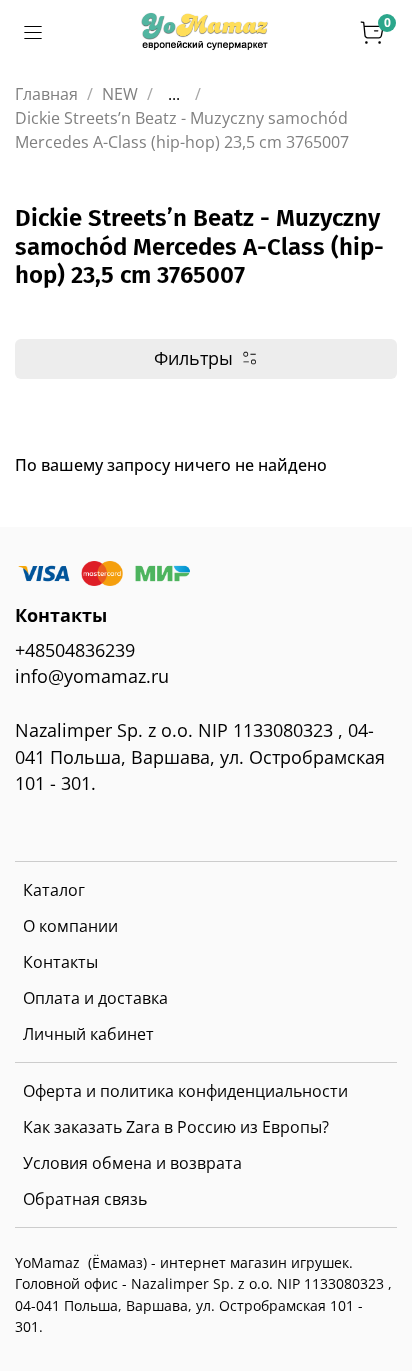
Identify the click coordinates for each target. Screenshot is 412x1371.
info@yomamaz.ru (92, 676)
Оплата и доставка (95, 998)
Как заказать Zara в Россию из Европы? (176, 1127)
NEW (120, 94)
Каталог (54, 890)
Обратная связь (85, 1199)
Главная (46, 94)
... (174, 94)
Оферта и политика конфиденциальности (185, 1091)
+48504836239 (75, 650)
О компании (70, 926)
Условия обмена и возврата (132, 1163)
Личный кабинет (88, 1034)
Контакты (60, 962)
